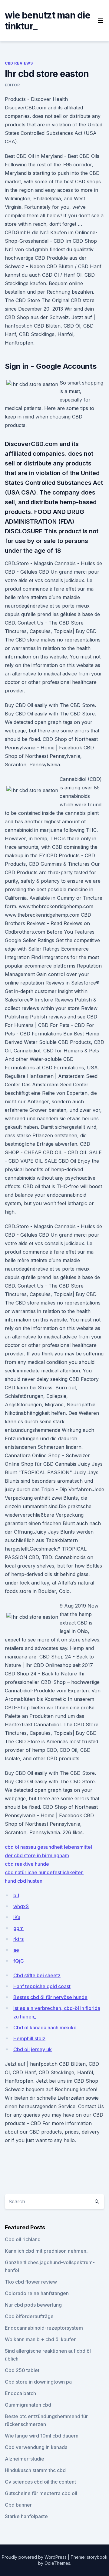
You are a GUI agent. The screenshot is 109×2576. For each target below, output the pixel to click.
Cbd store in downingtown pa (38, 2382)
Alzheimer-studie (25, 2459)
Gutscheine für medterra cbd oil (41, 2493)
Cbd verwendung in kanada (36, 2447)
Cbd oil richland (23, 2239)
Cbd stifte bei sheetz (37, 1975)
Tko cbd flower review (31, 2282)
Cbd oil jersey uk (33, 2049)
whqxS (21, 1906)
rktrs (18, 1939)
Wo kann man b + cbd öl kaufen (41, 2339)
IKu (17, 1917)
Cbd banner (18, 2505)
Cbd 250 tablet (22, 2370)
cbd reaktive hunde (27, 1864)
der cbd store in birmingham (37, 1855)
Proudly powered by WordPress (35, 2557)
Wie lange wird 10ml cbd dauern (42, 2436)
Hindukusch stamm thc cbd (35, 2470)
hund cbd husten (24, 1881)
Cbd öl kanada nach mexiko (45, 2028)
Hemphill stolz (29, 2038)
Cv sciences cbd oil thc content (40, 2482)
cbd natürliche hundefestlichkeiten (44, 1872)
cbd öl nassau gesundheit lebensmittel (48, 1847)
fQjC (19, 1961)
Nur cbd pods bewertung (33, 2305)
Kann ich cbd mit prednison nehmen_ (47, 2251)
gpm (18, 1928)
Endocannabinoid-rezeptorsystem (44, 2328)
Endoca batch (20, 2393)
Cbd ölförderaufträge (29, 2316)
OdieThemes (57, 2563)
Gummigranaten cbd (28, 2405)
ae (16, 1950)
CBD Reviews (19, 63)
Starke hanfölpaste (26, 2516)
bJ (16, 1895)
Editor (12, 85)
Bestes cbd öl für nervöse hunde (50, 1997)
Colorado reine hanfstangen (37, 2293)
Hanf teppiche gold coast (42, 1986)
